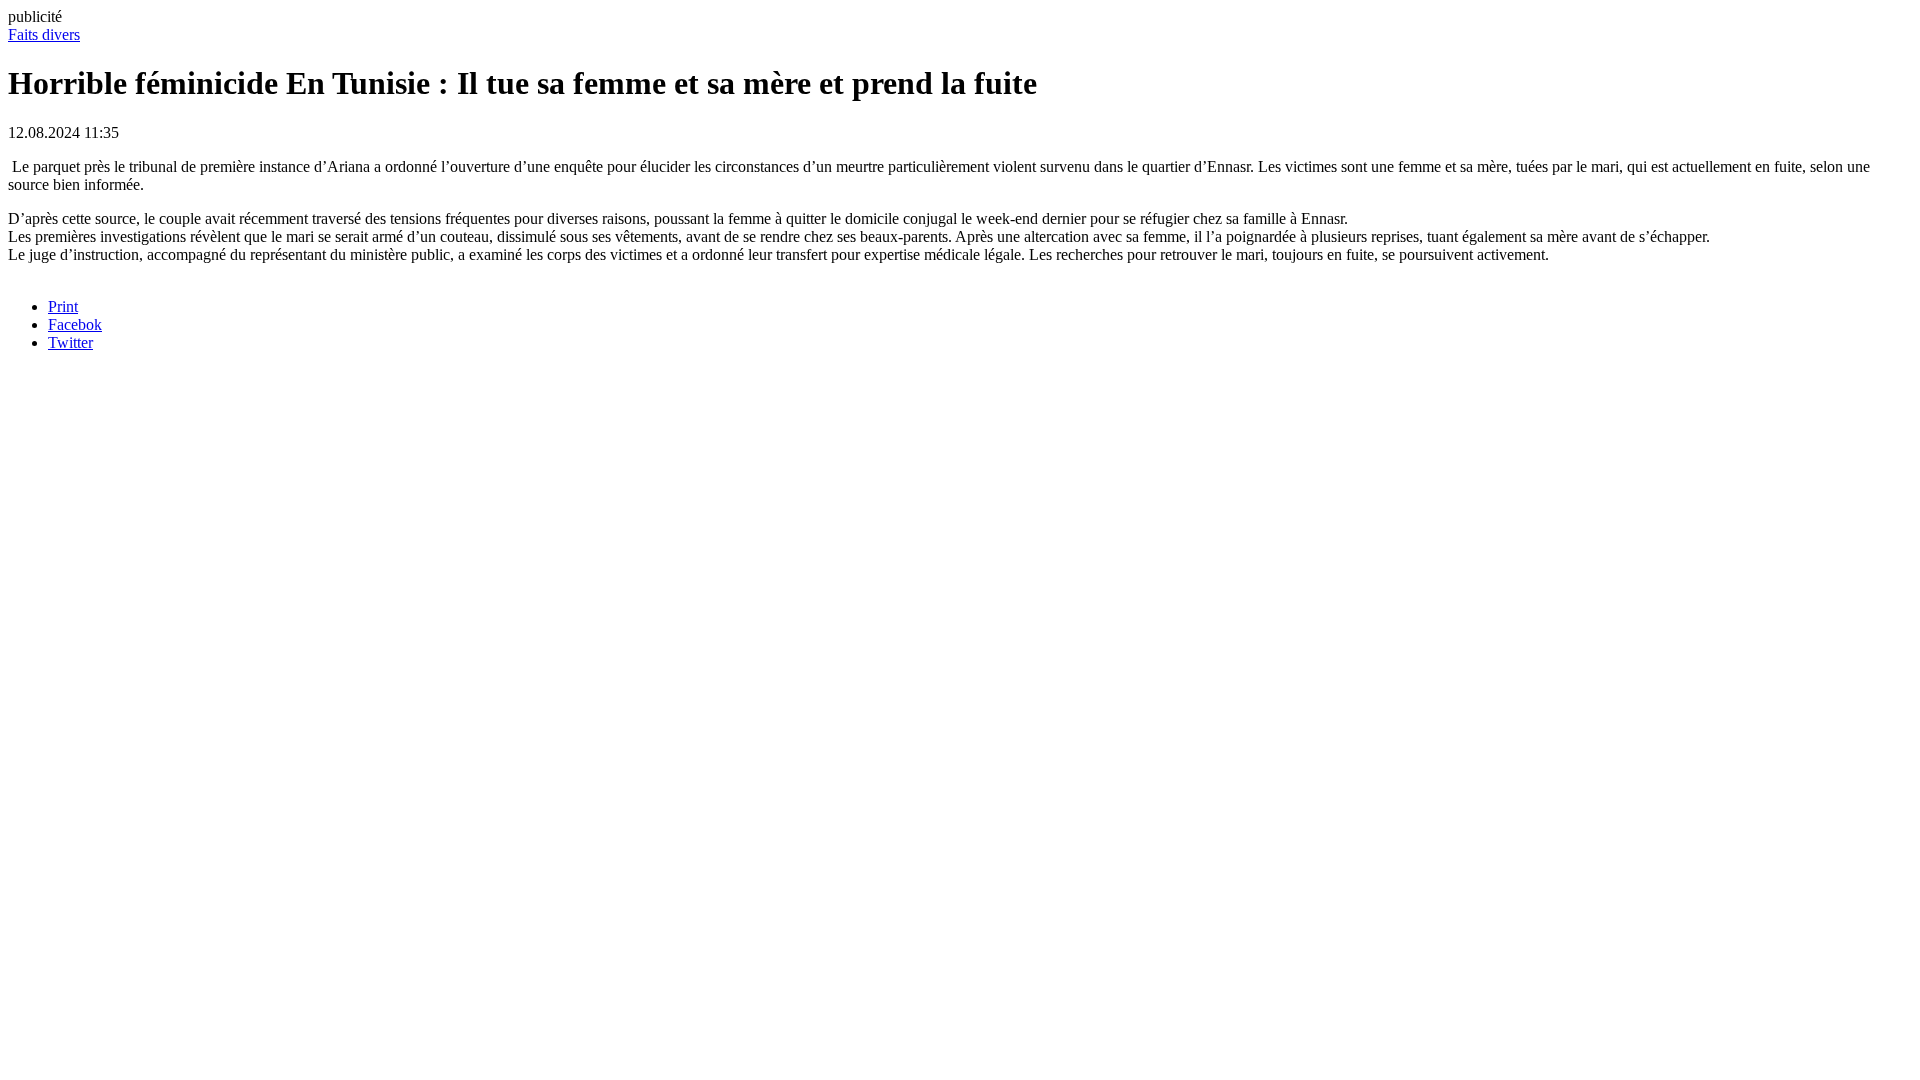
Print (63, 306)
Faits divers (44, 34)
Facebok (75, 324)
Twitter (70, 342)
